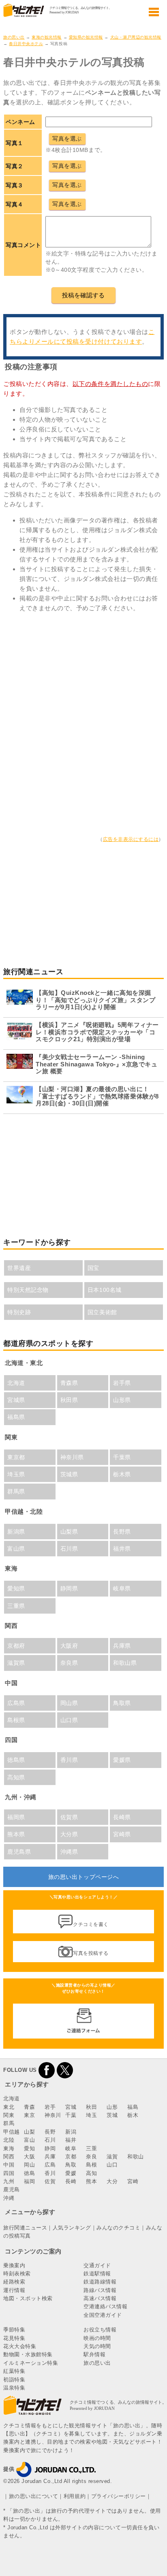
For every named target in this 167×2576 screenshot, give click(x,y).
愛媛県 (122, 1760)
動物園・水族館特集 (28, 2354)
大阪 (29, 2157)
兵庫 (50, 2157)
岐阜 (71, 2148)
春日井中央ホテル (26, 44)
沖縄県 (69, 1852)
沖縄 (9, 2198)
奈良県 (69, 1663)
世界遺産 (19, 1268)
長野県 (122, 1532)
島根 (91, 2165)
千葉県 (122, 1457)
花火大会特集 (20, 2346)
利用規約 (75, 2496)
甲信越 (12, 2132)
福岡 (29, 2181)
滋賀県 (16, 1663)
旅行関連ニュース (25, 2228)
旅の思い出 (14, 37)
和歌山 (136, 2157)
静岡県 (69, 1588)
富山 (29, 2140)
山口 (112, 2165)
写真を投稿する (91, 1953)
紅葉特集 (14, 2371)
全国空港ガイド (103, 2315)
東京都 (16, 1457)
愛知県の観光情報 (86, 37)
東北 (9, 2107)
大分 (112, 2181)
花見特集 (14, 2338)
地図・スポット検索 (28, 2298)
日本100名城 (105, 1290)
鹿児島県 (19, 1852)
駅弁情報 (94, 2354)
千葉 (71, 2115)
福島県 (16, 1417)
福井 (71, 2140)
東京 (29, 2115)
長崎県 (122, 1817)
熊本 (91, 2181)
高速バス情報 (100, 2298)
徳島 (29, 2173)
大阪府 (69, 1646)
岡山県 (69, 1703)
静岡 (50, 2148)
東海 (9, 2148)
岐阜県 (122, 1588)
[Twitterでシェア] (65, 2070)
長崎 (71, 2181)
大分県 (69, 1834)
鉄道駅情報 (97, 2274)
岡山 (29, 2165)
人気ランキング (72, 2228)
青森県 (69, 1383)
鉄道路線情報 (100, 2282)
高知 (91, 2173)
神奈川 (53, 2115)
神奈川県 (72, 1457)
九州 (9, 2181)
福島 (133, 2107)
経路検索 (14, 2282)
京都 (71, 2157)
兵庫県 (122, 1646)
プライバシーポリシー (119, 2496)
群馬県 (16, 1491)
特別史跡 (19, 1312)
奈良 (91, 2157)
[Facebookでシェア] (47, 2070)
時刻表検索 (17, 2274)
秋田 (91, 2107)
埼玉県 (16, 1474)
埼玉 (91, 2115)
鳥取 (71, 2165)
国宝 (93, 1268)
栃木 (133, 2115)
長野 (50, 2132)
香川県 (69, 1760)
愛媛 (71, 2173)
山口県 (69, 1720)
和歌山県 (125, 1663)
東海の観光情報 (47, 37)
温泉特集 (14, 2388)
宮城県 (16, 1400)
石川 (50, 2140)
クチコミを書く (91, 1924)
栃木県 (122, 1474)
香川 (50, 2173)
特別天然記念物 (28, 1290)
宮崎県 (122, 1834)
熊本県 (16, 1834)
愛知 (29, 2148)
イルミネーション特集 (31, 2363)
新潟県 (16, 1532)
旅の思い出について (34, 2496)
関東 (9, 2115)
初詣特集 (14, 2380)
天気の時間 (97, 2346)
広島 (50, 2165)
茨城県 (69, 1474)
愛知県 (16, 1588)
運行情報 (14, 2290)
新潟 (71, 2132)
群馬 (9, 2123)
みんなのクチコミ (118, 2228)
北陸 (9, 2140)
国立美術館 (102, 1312)
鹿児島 (12, 2189)
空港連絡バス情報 (105, 2306)
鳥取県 (122, 1703)
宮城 (71, 2107)
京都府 (16, 1646)
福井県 (122, 1549)
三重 (91, 2148)
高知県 (16, 1777)
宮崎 (133, 2181)
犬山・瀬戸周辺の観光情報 (136, 37)
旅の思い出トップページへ (83, 1877)
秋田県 (69, 1400)
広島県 (16, 1703)
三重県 (16, 1606)
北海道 (16, 1383)
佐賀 (50, 2181)
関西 (9, 2157)
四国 (9, 2173)
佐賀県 (69, 1817)
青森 (29, 2107)
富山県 (16, 1549)
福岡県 (16, 1817)
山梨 (29, 2132)
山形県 (122, 1400)
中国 (9, 2165)
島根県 (16, 1720)
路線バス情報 (100, 2290)
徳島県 (16, 1760)
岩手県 (122, 1383)
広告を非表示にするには (131, 839)
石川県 (69, 1549)
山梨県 (69, 1532)
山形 (112, 2107)
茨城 (112, 2115)
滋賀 (112, 2157)
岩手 (50, 2107)
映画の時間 (97, 2338)
